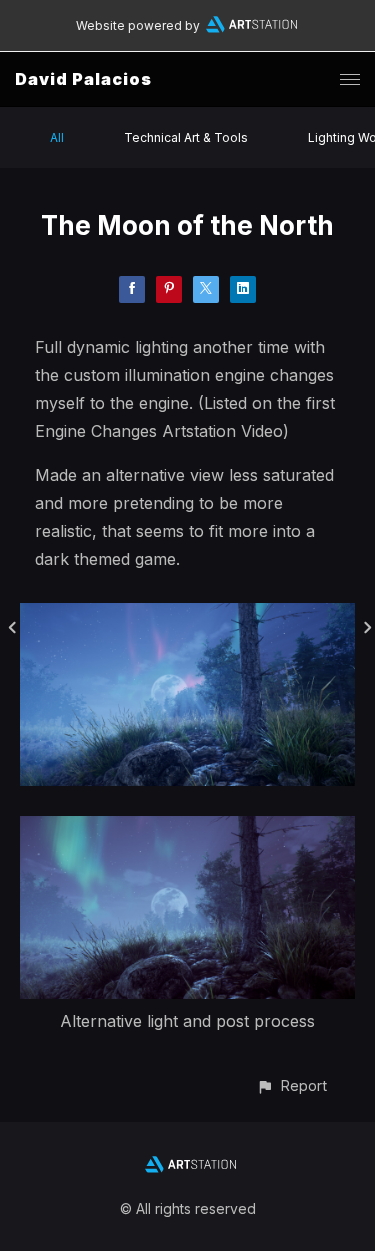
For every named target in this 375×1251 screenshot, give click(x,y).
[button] (291, 1085)
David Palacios (83, 79)
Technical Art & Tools (186, 137)
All (57, 137)
